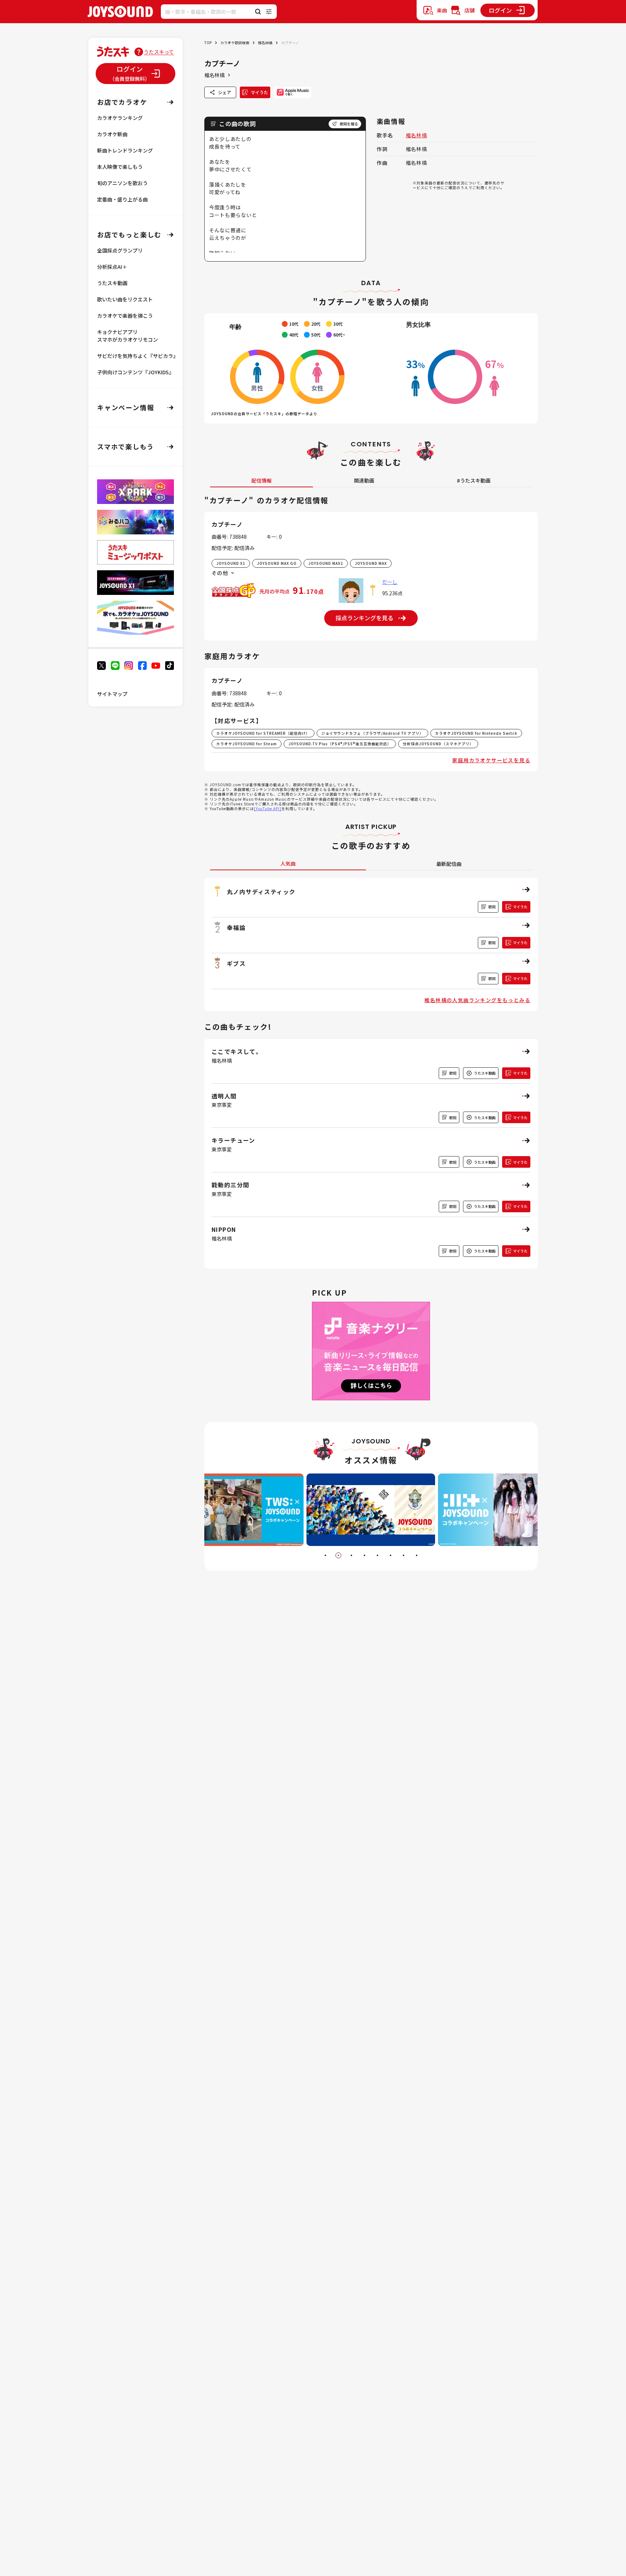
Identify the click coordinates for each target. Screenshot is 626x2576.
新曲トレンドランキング (125, 150)
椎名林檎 (265, 43)
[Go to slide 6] (391, 1555)
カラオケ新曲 (112, 134)
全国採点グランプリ (120, 250)
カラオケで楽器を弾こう (125, 316)
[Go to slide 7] (404, 1555)
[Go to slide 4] (364, 1555)
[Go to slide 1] (325, 1555)
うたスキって (159, 52)
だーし (390, 582)
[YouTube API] (268, 808)
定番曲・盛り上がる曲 (122, 199)
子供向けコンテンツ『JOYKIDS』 (135, 372)
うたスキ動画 (112, 283)
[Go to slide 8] (417, 1555)
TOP (208, 43)
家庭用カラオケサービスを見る (491, 760)
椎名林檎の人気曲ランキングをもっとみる (477, 1000)
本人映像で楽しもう (120, 167)
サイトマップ (112, 694)
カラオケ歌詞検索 (235, 43)
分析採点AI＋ (112, 267)
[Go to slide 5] (377, 1555)
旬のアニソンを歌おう (122, 183)
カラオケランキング (120, 118)
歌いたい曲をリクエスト (125, 299)
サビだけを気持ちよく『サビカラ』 (138, 356)
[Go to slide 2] (338, 1555)
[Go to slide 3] (351, 1555)
